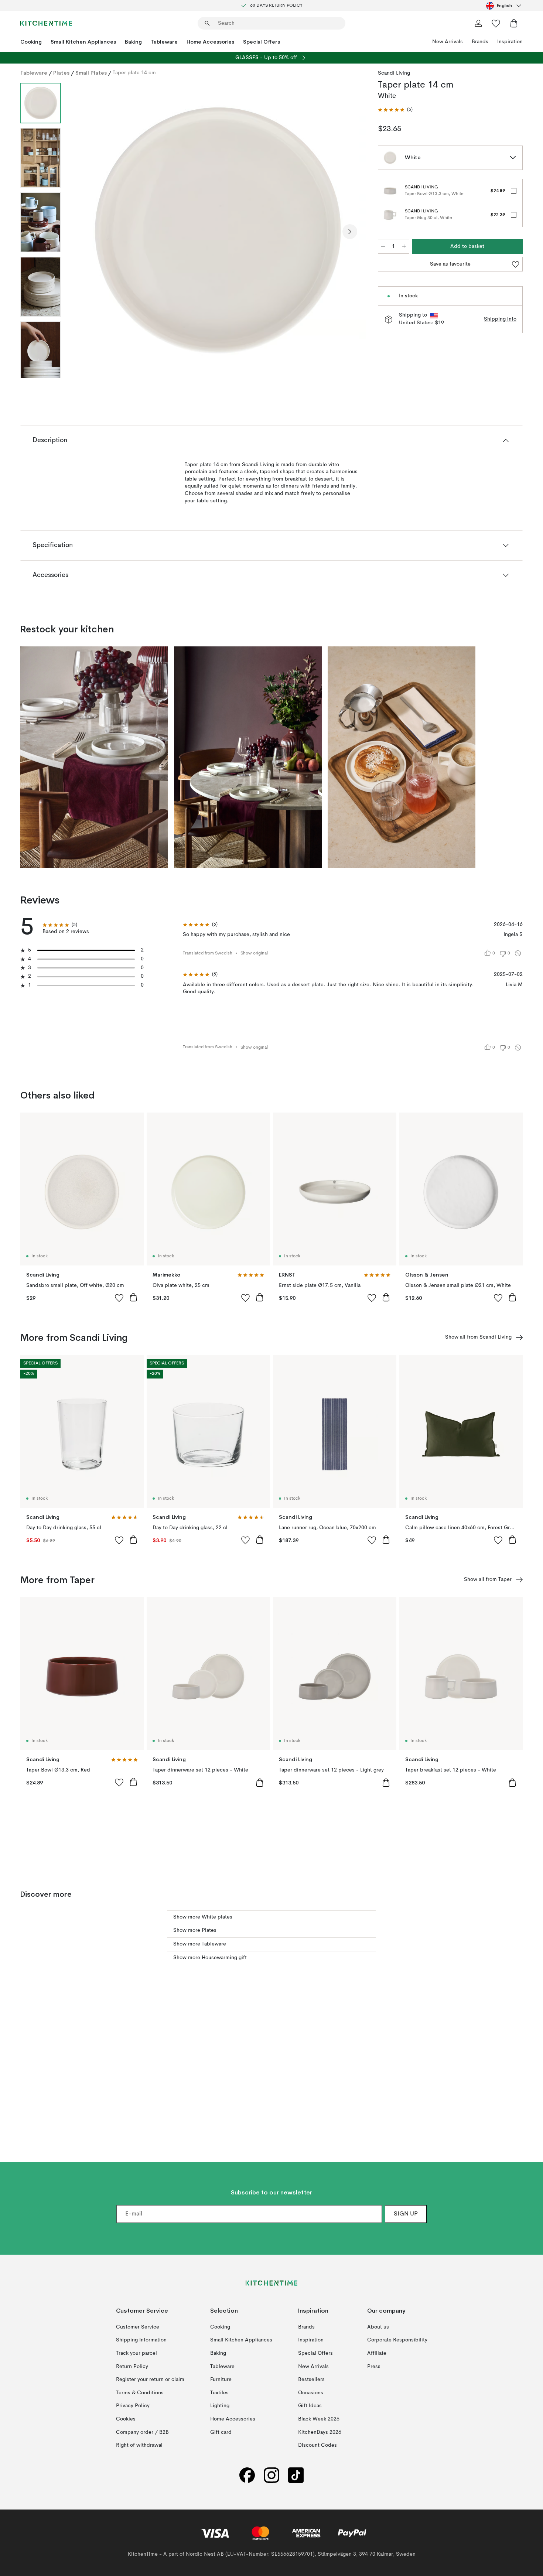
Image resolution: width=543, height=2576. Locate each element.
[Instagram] (271, 2475)
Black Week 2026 (319, 2419)
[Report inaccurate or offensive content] (518, 953)
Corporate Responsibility (397, 2340)
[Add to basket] (133, 1297)
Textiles (219, 2393)
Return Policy (132, 2367)
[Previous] (86, 232)
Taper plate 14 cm (134, 73)
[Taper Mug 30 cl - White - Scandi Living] (390, 215)
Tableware (164, 42)
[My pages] (478, 23)
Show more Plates (195, 1930)
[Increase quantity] (404, 246)
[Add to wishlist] (119, 1298)
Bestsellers (311, 2379)
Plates (61, 73)
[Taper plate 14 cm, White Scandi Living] (218, 230)
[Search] (207, 23)
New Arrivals (448, 42)
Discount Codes (317, 2445)
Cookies (126, 2419)
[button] (395, 110)
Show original (254, 953)
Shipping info (500, 319)
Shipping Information (141, 2340)
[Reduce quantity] (383, 246)
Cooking (31, 42)
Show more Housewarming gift (210, 1958)
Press (374, 2367)
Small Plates (91, 73)
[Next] (350, 232)
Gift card (221, 2432)
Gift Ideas (310, 2406)
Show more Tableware (200, 1944)
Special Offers (262, 42)
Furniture (221, 2379)
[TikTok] (296, 2475)
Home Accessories (210, 42)
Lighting (220, 2406)
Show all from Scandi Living (478, 1337)
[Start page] (46, 23)
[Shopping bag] (514, 23)
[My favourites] (496, 23)
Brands (480, 42)
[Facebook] (247, 2475)
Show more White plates (203, 1917)
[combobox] (504, 6)
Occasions (311, 2393)
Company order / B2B (142, 2432)
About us (378, 2327)
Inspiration (510, 42)
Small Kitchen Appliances (83, 42)
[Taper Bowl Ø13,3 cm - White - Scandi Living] (390, 191)
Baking (133, 42)
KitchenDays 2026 (320, 2432)
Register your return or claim (150, 2379)
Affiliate (377, 2353)
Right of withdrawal (139, 2445)
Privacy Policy (133, 2406)
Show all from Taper (488, 1579)
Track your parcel (136, 2353)
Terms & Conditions (140, 2393)
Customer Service (138, 2327)
